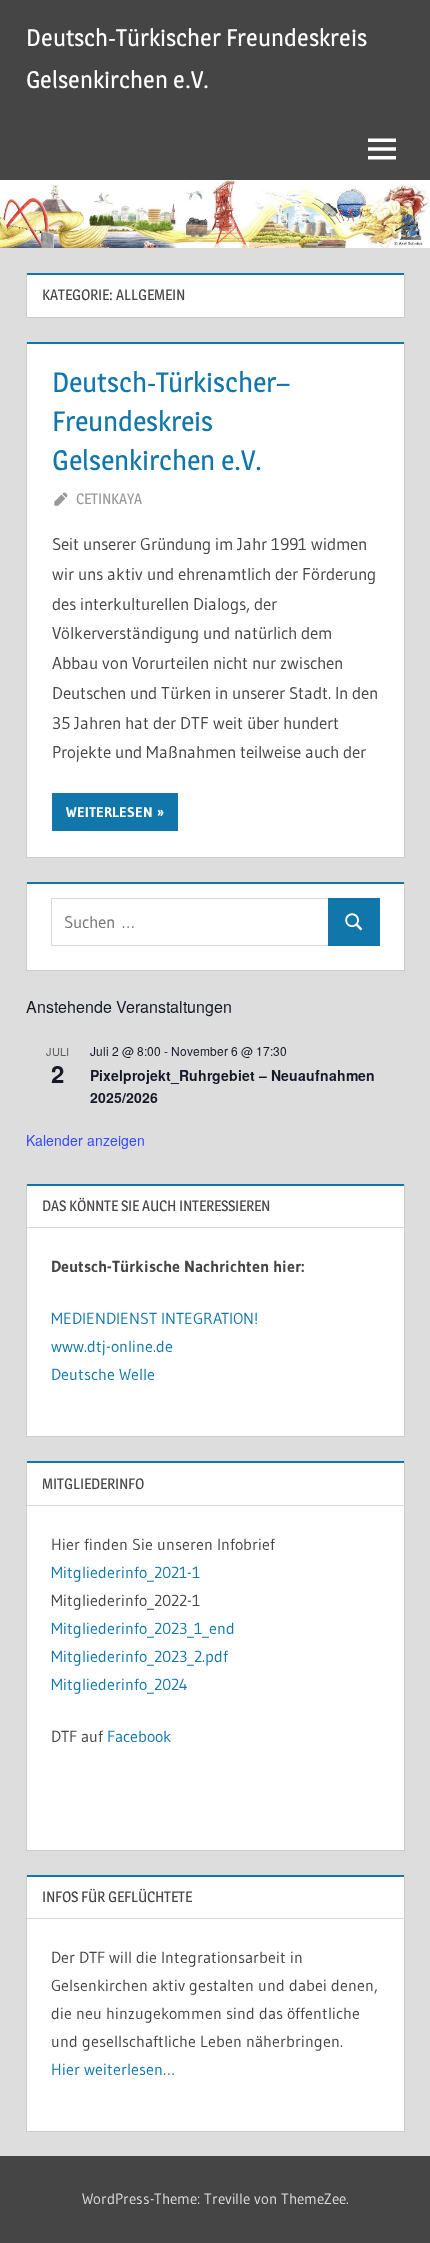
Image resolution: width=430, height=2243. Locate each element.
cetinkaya (109, 498)
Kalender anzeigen (85, 1140)
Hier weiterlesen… (113, 2069)
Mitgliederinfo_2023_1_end (143, 1628)
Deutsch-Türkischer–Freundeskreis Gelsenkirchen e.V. (171, 421)
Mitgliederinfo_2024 (119, 1684)
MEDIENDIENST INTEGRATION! (154, 1318)
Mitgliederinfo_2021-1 (125, 1572)
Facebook (139, 1736)
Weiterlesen (109, 812)
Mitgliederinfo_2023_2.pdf (139, 1656)
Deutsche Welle (103, 1374)
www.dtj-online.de (112, 1346)
